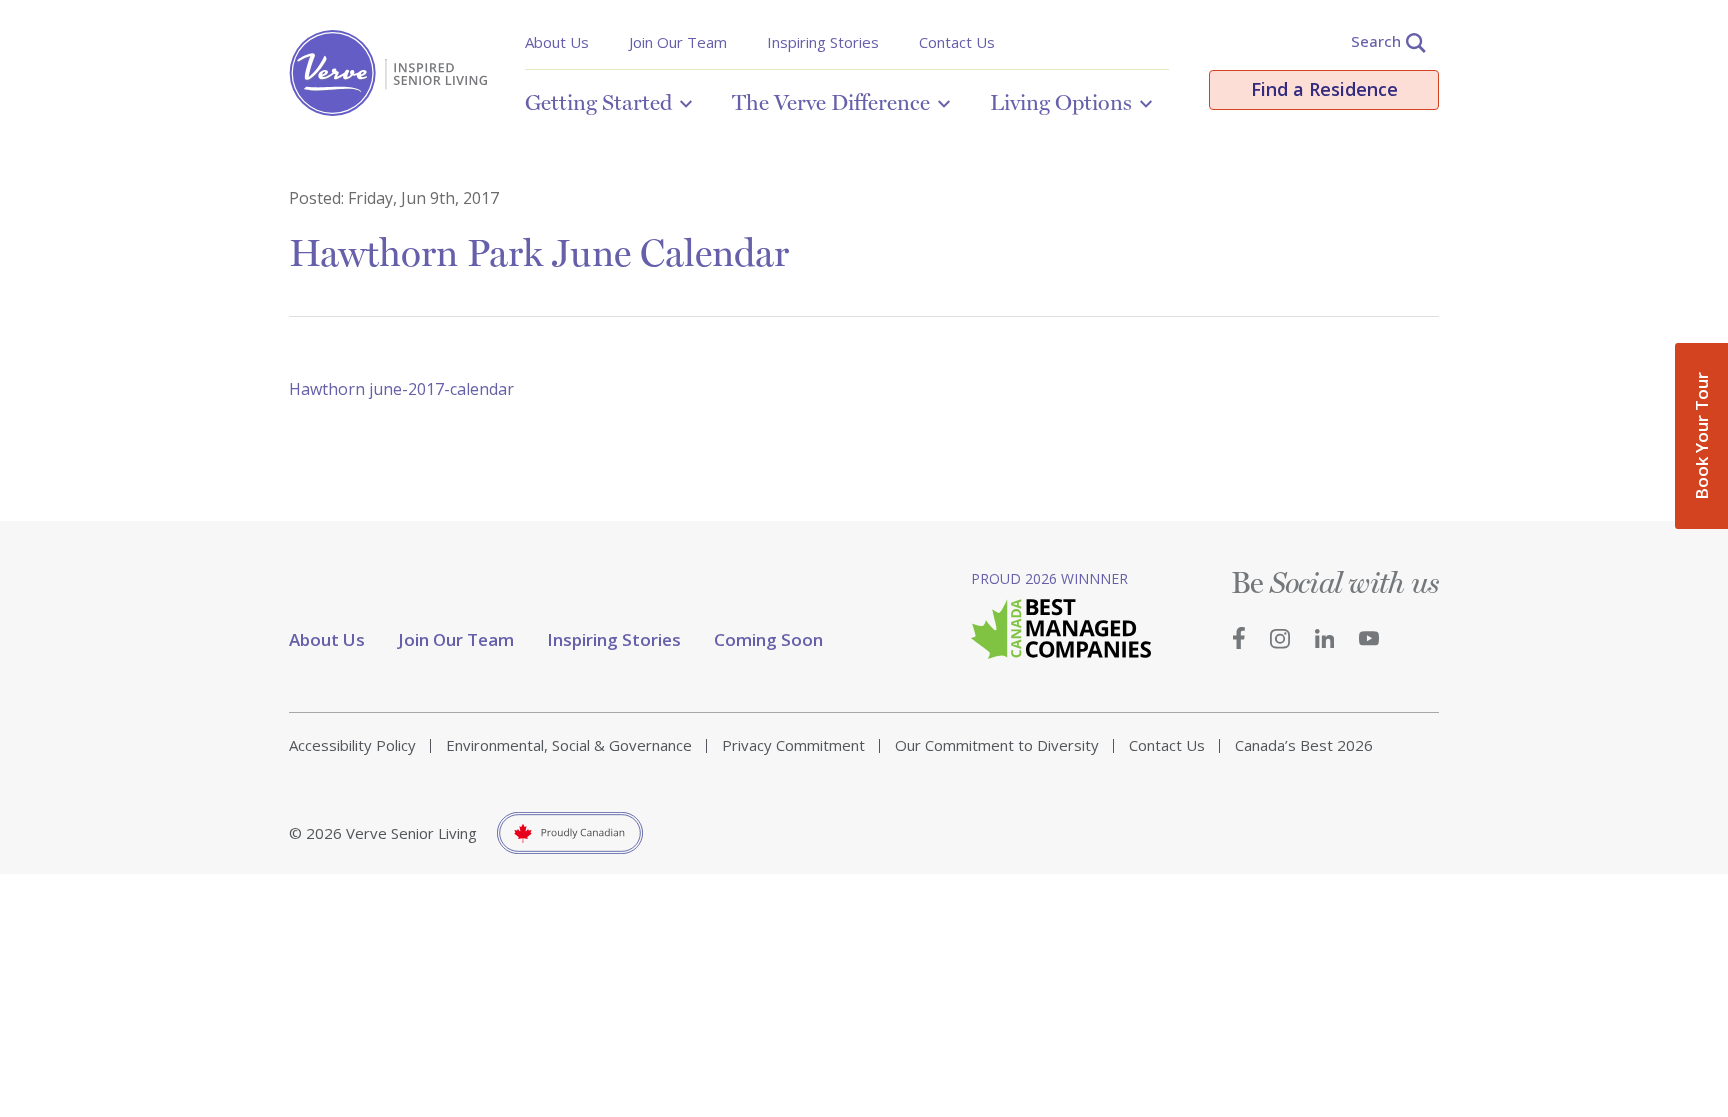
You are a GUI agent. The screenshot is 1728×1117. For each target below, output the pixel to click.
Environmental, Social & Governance (569, 745)
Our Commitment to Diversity (997, 745)
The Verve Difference (831, 102)
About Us (557, 42)
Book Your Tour (1701, 436)
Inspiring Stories (823, 42)
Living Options (1061, 102)
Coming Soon (768, 639)
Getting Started (598, 102)
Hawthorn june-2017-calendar (401, 389)
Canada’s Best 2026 (1304, 745)
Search (1376, 41)
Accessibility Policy (352, 745)
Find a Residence (1324, 89)
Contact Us (957, 42)
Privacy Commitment (793, 745)
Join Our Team (678, 42)
